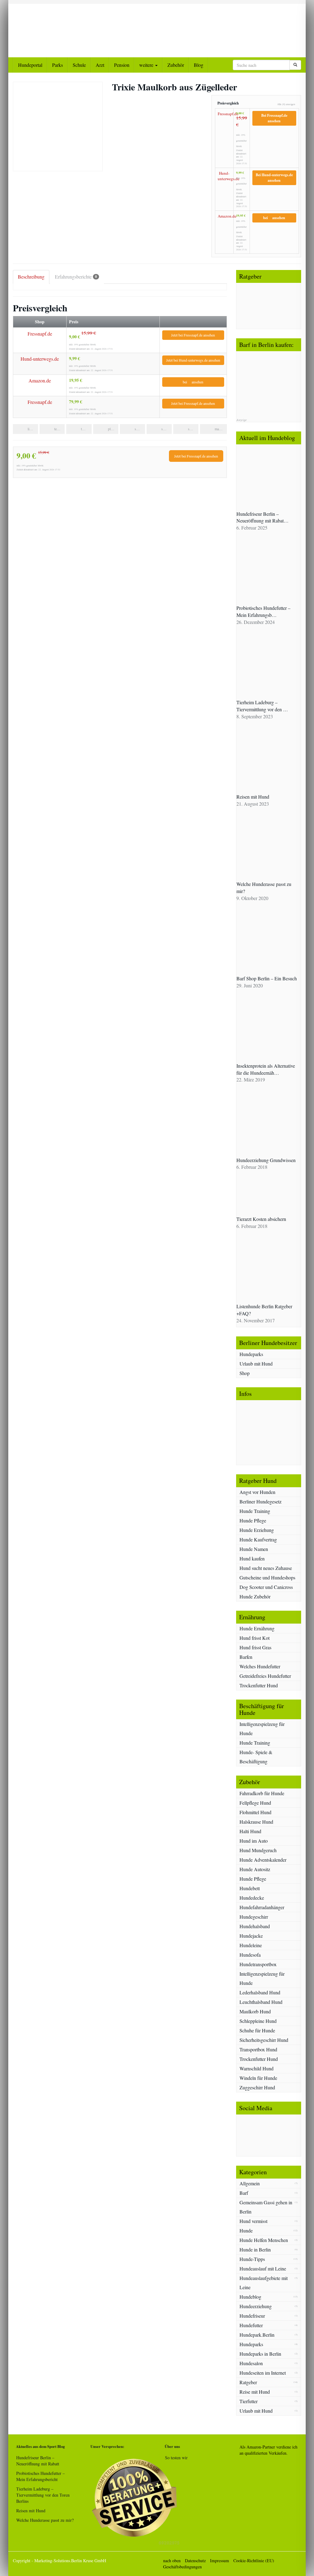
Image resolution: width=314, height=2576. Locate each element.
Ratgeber (248, 2382)
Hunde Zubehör (255, 1596)
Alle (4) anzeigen (286, 104)
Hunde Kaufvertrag (258, 1539)
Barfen (246, 1657)
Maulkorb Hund (255, 2011)
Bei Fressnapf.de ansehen (274, 118)
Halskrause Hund (256, 1822)
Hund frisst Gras (255, 1647)
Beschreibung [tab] (31, 277)
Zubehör (176, 65)
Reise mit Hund (255, 2392)
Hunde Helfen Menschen (264, 2240)
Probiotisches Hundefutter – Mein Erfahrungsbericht (40, 2476)
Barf (244, 2193)
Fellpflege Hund (255, 1803)
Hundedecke (252, 1898)
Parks (57, 65)
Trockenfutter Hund (259, 1685)
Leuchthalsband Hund (261, 2002)
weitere (147, 65)
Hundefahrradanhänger (262, 1907)
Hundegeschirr (254, 1917)
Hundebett (250, 1888)
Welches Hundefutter (260, 1666)
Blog (199, 65)
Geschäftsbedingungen (182, 2567)
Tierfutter (249, 2401)
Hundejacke (251, 1936)
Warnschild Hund (257, 2068)
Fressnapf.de (224, 114)
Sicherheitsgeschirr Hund (264, 2040)
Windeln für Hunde (258, 2078)
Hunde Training (255, 1511)
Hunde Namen (254, 1549)
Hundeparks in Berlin (260, 2354)
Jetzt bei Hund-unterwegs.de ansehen (193, 360)
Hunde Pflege (253, 1520)
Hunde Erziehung (257, 1530)
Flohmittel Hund (255, 1812)
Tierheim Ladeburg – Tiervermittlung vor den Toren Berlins (43, 2495)
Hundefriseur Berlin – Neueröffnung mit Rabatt (38, 2461)
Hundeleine (251, 1945)
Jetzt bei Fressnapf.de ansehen (193, 335)
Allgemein (250, 2183)
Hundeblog (250, 2297)
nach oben (172, 2561)
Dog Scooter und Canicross (266, 1587)
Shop (245, 1373)
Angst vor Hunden (257, 1492)
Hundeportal (30, 65)
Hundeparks (251, 1354)
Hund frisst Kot (255, 1638)
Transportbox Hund (258, 2049)
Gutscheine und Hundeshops (267, 1577)
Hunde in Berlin (255, 2249)
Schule (79, 65)
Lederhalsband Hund (260, 1992)
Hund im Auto (254, 1841)
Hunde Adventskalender (263, 1860)
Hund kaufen (252, 1558)
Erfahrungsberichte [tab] (76, 277)
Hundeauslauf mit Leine (263, 2268)
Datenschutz (195, 2561)
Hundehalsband (255, 1926)
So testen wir (176, 2458)
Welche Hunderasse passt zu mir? (45, 2520)
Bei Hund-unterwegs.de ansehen (274, 178)
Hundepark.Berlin (257, 2335)
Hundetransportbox (258, 1964)
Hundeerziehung (256, 2306)
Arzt (100, 65)
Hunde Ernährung (257, 1628)
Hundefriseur (252, 2316)
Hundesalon (251, 2363)
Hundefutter (251, 2325)
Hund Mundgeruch (258, 1850)
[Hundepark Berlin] (58, 27)
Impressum (220, 2561)
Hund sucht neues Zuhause (266, 1568)
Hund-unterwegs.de (224, 176)
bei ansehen (274, 218)
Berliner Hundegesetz (260, 1501)
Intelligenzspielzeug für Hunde (262, 1729)
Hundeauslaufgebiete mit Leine (264, 2283)
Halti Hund (250, 1831)
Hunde (246, 2230)
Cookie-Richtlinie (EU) (254, 2561)
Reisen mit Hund (31, 2511)
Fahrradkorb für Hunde (262, 1793)
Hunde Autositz (255, 1869)
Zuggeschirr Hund (257, 2087)
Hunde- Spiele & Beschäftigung (256, 1757)
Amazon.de (224, 216)
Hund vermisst (253, 2221)
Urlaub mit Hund (256, 1364)
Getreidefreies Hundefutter (265, 1676)
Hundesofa (250, 1955)
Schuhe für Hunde (257, 2030)
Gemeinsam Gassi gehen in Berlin (266, 2207)
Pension (122, 65)
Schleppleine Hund (258, 2021)
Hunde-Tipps (252, 2259)
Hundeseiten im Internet (263, 2373)
